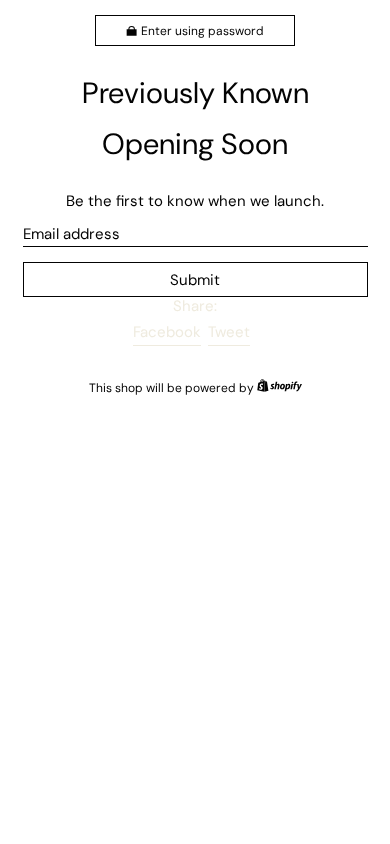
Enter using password (202, 31)
